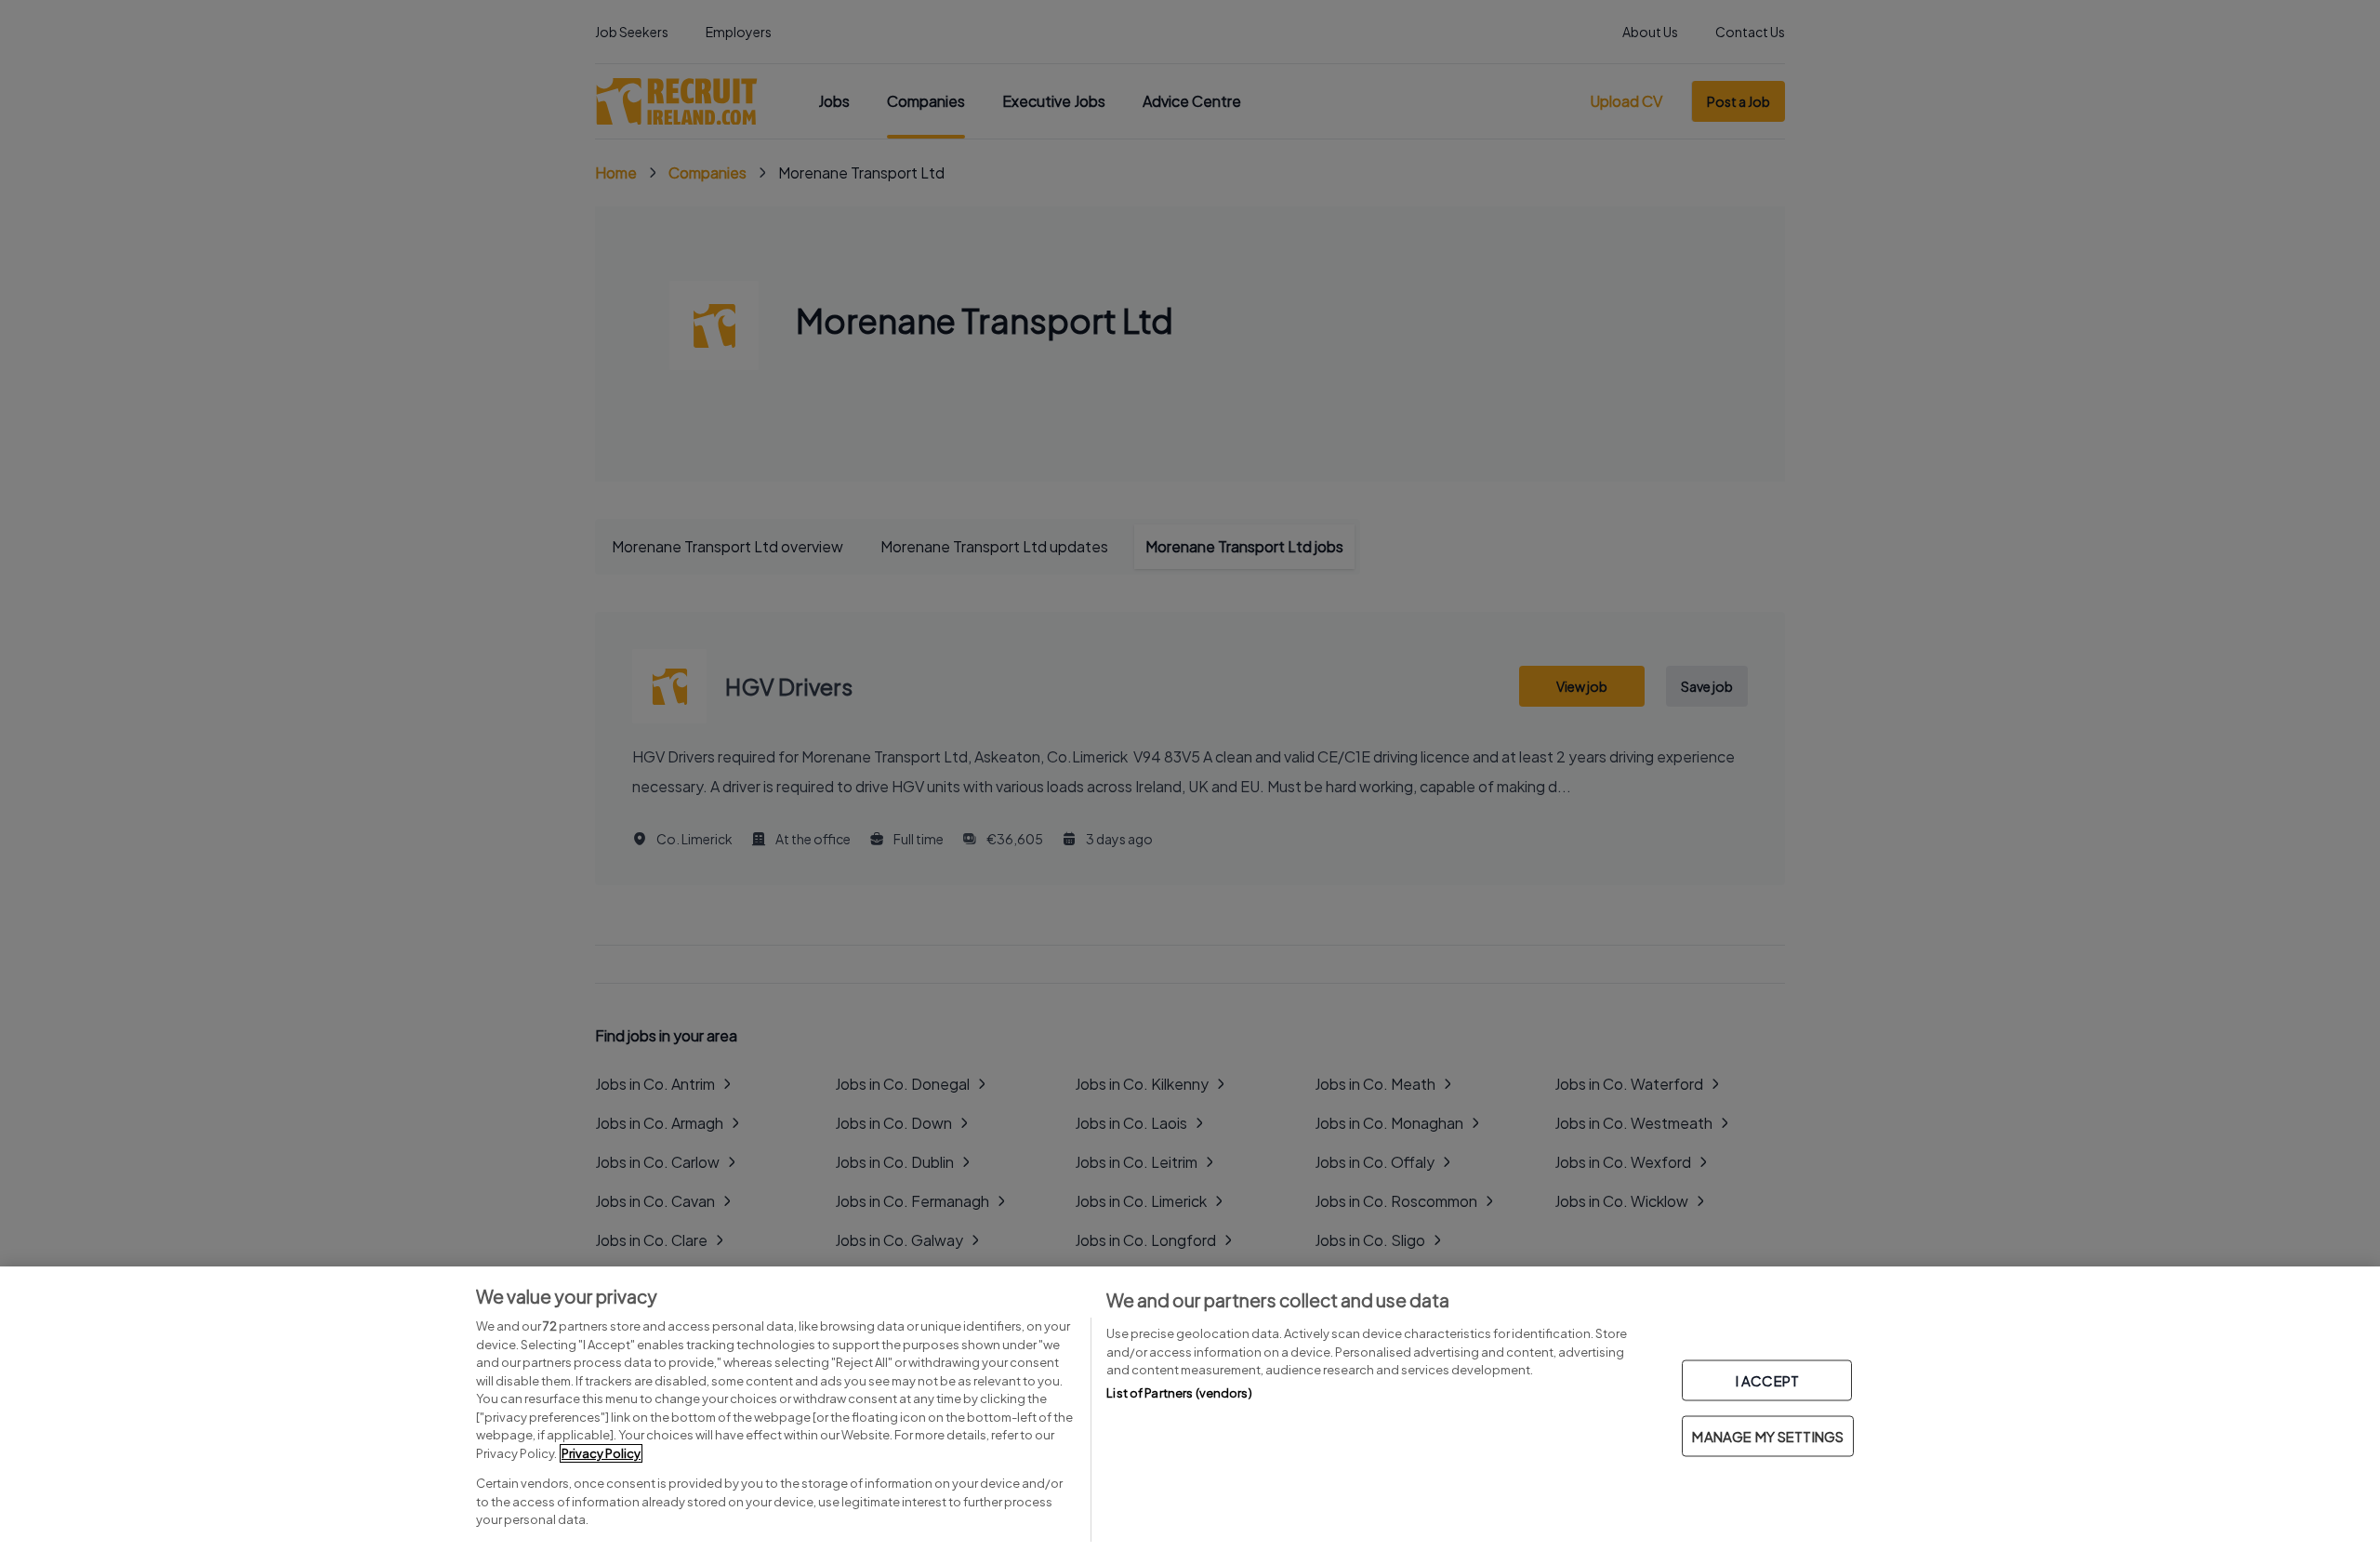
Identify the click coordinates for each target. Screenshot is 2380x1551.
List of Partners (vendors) (1179, 1393)
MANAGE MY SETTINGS (1768, 1436)
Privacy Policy (601, 1453)
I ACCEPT (1767, 1380)
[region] (1190, 1409)
